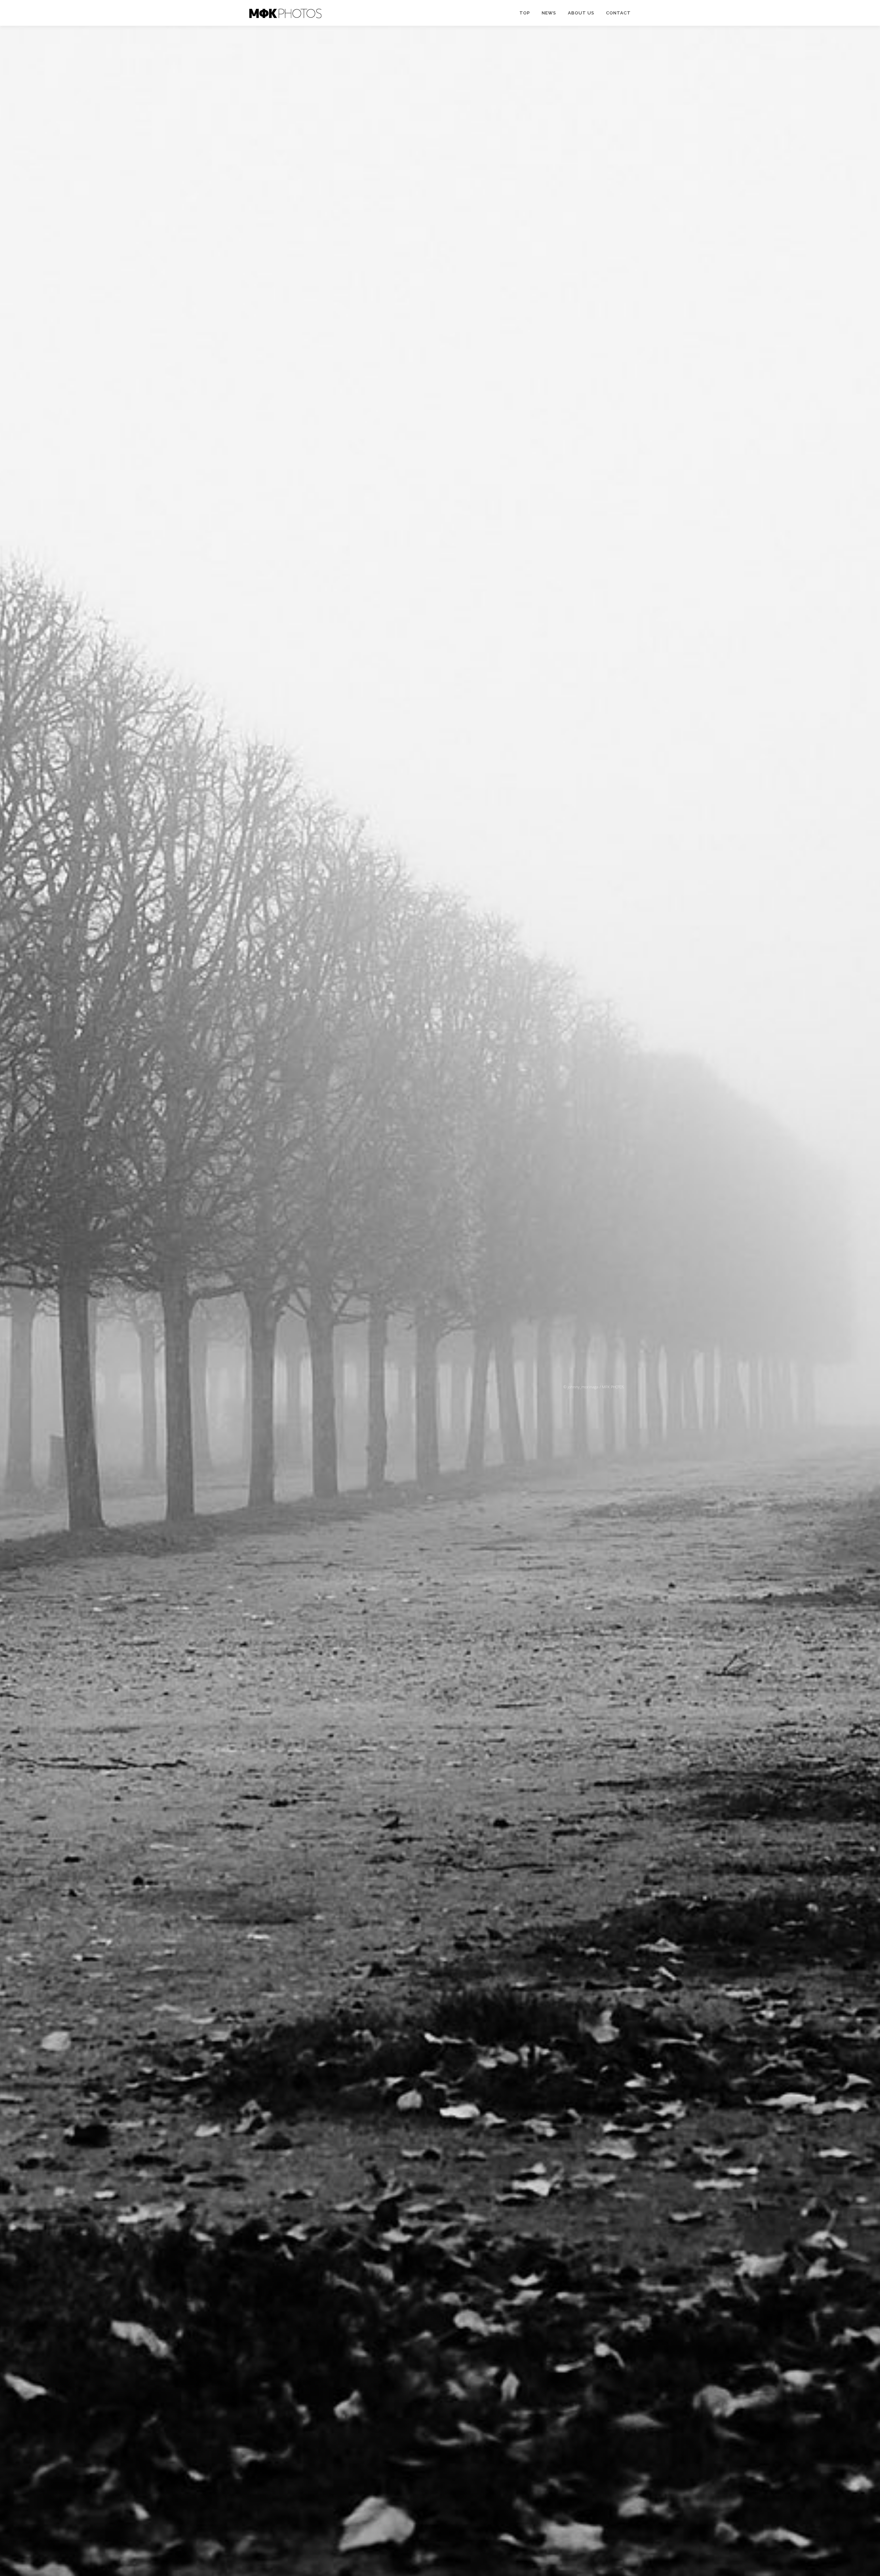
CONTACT (618, 13)
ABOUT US (581, 13)
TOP (525, 13)
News (549, 13)
